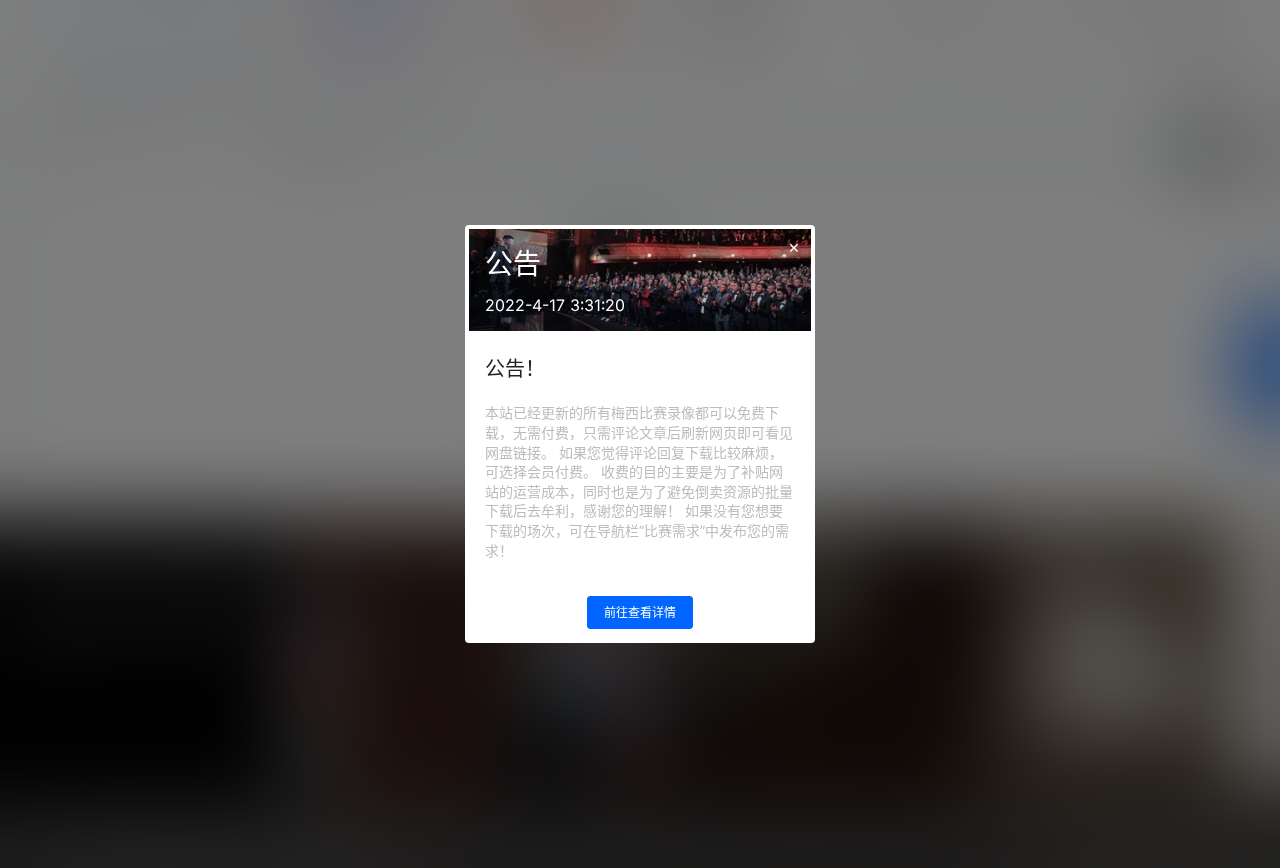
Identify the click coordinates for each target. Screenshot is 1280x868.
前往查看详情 (640, 612)
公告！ (515, 369)
